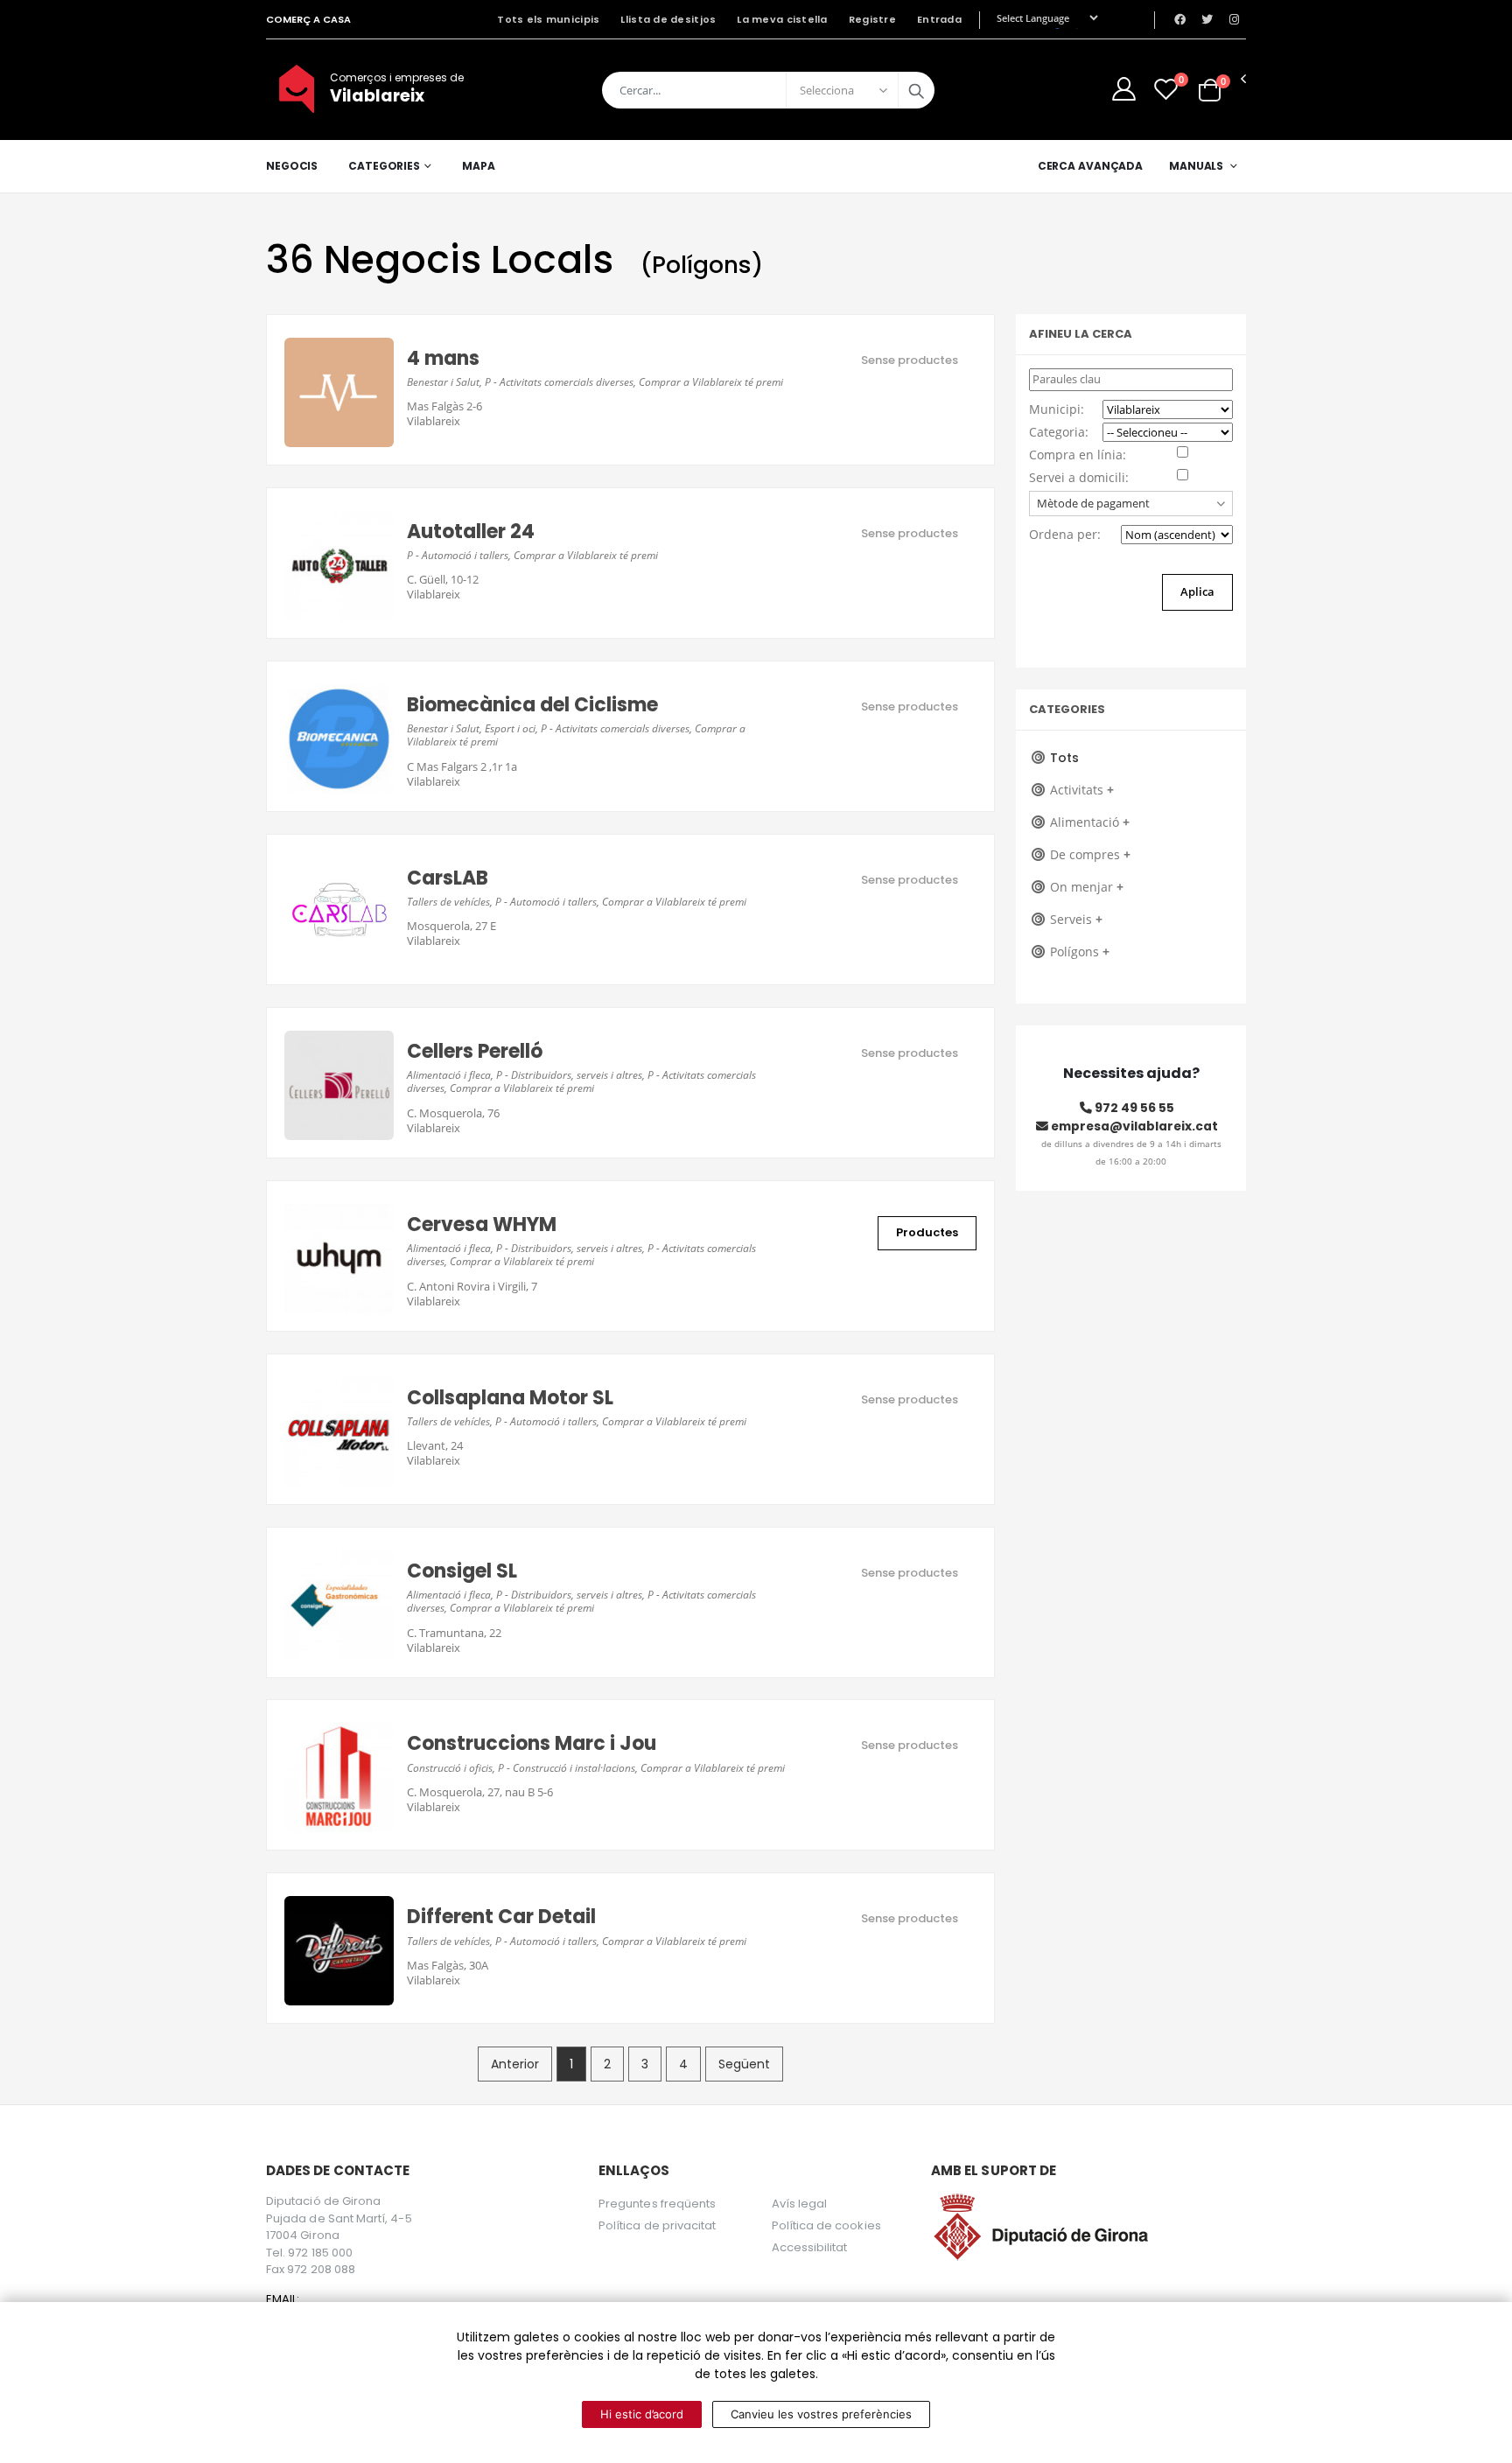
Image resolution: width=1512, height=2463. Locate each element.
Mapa (479, 166)
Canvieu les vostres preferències (821, 2414)
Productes (927, 1232)
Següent (744, 2064)
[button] (1210, 89)
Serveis (1076, 919)
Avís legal (800, 2204)
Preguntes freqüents (657, 2204)
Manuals (1196, 166)
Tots (1064, 758)
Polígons (1080, 952)
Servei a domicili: (1079, 477)
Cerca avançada (1090, 166)
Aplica (1197, 591)
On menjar (1087, 887)
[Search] (916, 90)
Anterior (515, 2064)
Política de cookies (826, 2225)
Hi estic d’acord (642, 2414)
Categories (384, 166)
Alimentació (1090, 822)
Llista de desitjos (668, 19)
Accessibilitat (810, 2247)
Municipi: (1057, 409)
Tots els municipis (548, 19)
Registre (872, 19)
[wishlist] (1166, 89)
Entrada (939, 19)
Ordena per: (1065, 534)
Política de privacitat (657, 2225)
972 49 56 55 (1133, 1108)
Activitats (1082, 790)
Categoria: (1059, 432)
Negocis (292, 166)
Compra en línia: (1078, 455)
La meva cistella (782, 19)
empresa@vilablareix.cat (1133, 1126)
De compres (1090, 854)
